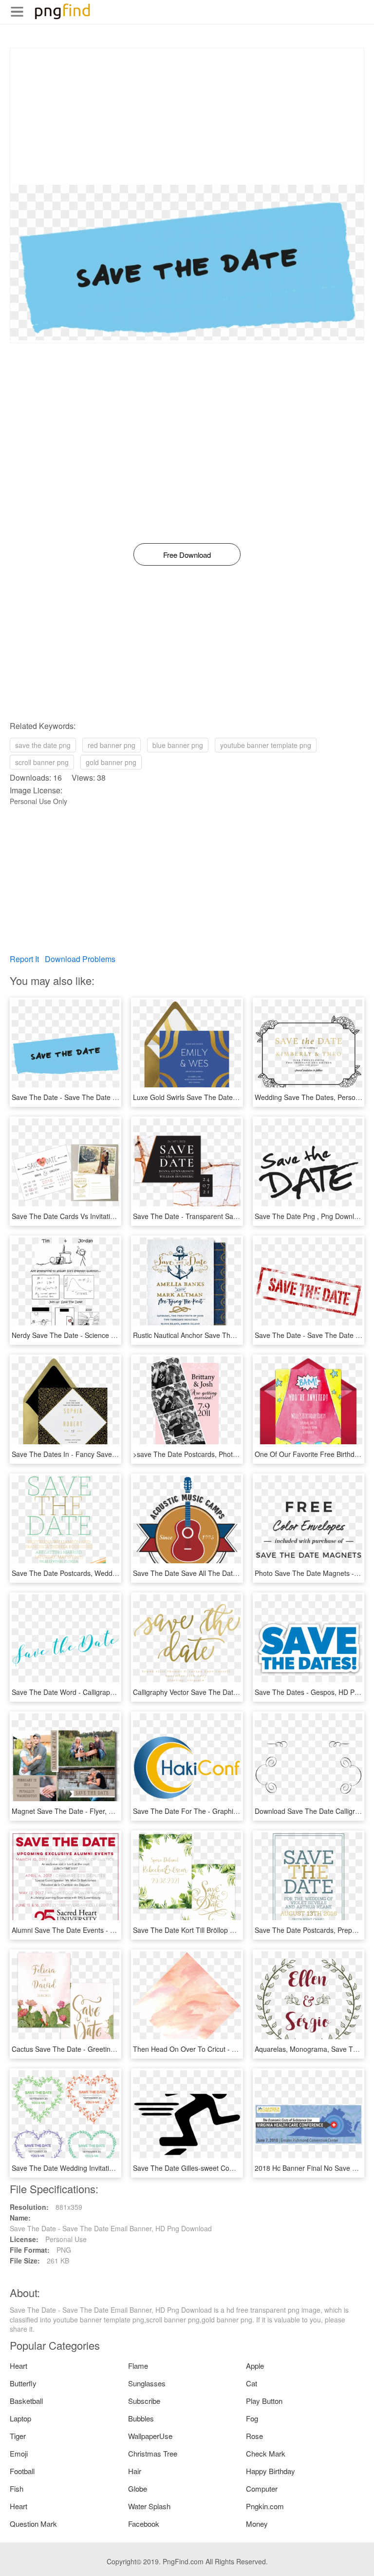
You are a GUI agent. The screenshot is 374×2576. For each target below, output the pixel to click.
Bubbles (141, 2418)
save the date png (43, 745)
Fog (252, 2418)
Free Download (187, 555)
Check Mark (266, 2453)
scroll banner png (42, 762)
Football (22, 2471)
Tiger (18, 2436)
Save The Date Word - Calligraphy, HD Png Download (94, 1692)
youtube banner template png (266, 745)
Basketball (26, 2401)
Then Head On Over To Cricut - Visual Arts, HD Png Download (229, 2049)
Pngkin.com (265, 2506)
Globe (138, 2488)
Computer (262, 2488)
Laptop (20, 2418)
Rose (254, 2436)
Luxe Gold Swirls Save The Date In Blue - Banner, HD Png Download (239, 1097)
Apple (255, 2366)
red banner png (112, 745)
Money (257, 2524)
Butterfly (23, 2383)
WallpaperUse (150, 2436)
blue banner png (178, 745)
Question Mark (33, 2524)
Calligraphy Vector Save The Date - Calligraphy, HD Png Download (235, 1692)
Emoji (19, 2453)
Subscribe (144, 2401)
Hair (135, 2471)
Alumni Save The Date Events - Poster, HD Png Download (101, 1930)
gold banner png (111, 762)
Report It (24, 959)
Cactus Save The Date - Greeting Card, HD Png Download (102, 2049)
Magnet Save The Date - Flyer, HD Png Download (88, 1811)
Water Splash (149, 2506)
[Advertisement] (187, 117)
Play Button (264, 2401)
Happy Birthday (271, 2471)
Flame (138, 2366)
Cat (252, 2383)
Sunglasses (147, 2383)
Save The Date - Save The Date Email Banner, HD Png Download (113, 1097)
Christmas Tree (153, 2453)
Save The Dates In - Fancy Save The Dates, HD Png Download (109, 1454)
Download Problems (80, 959)
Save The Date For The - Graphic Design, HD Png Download (227, 1811)
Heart (19, 2366)
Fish (17, 2488)
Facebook (144, 2524)
